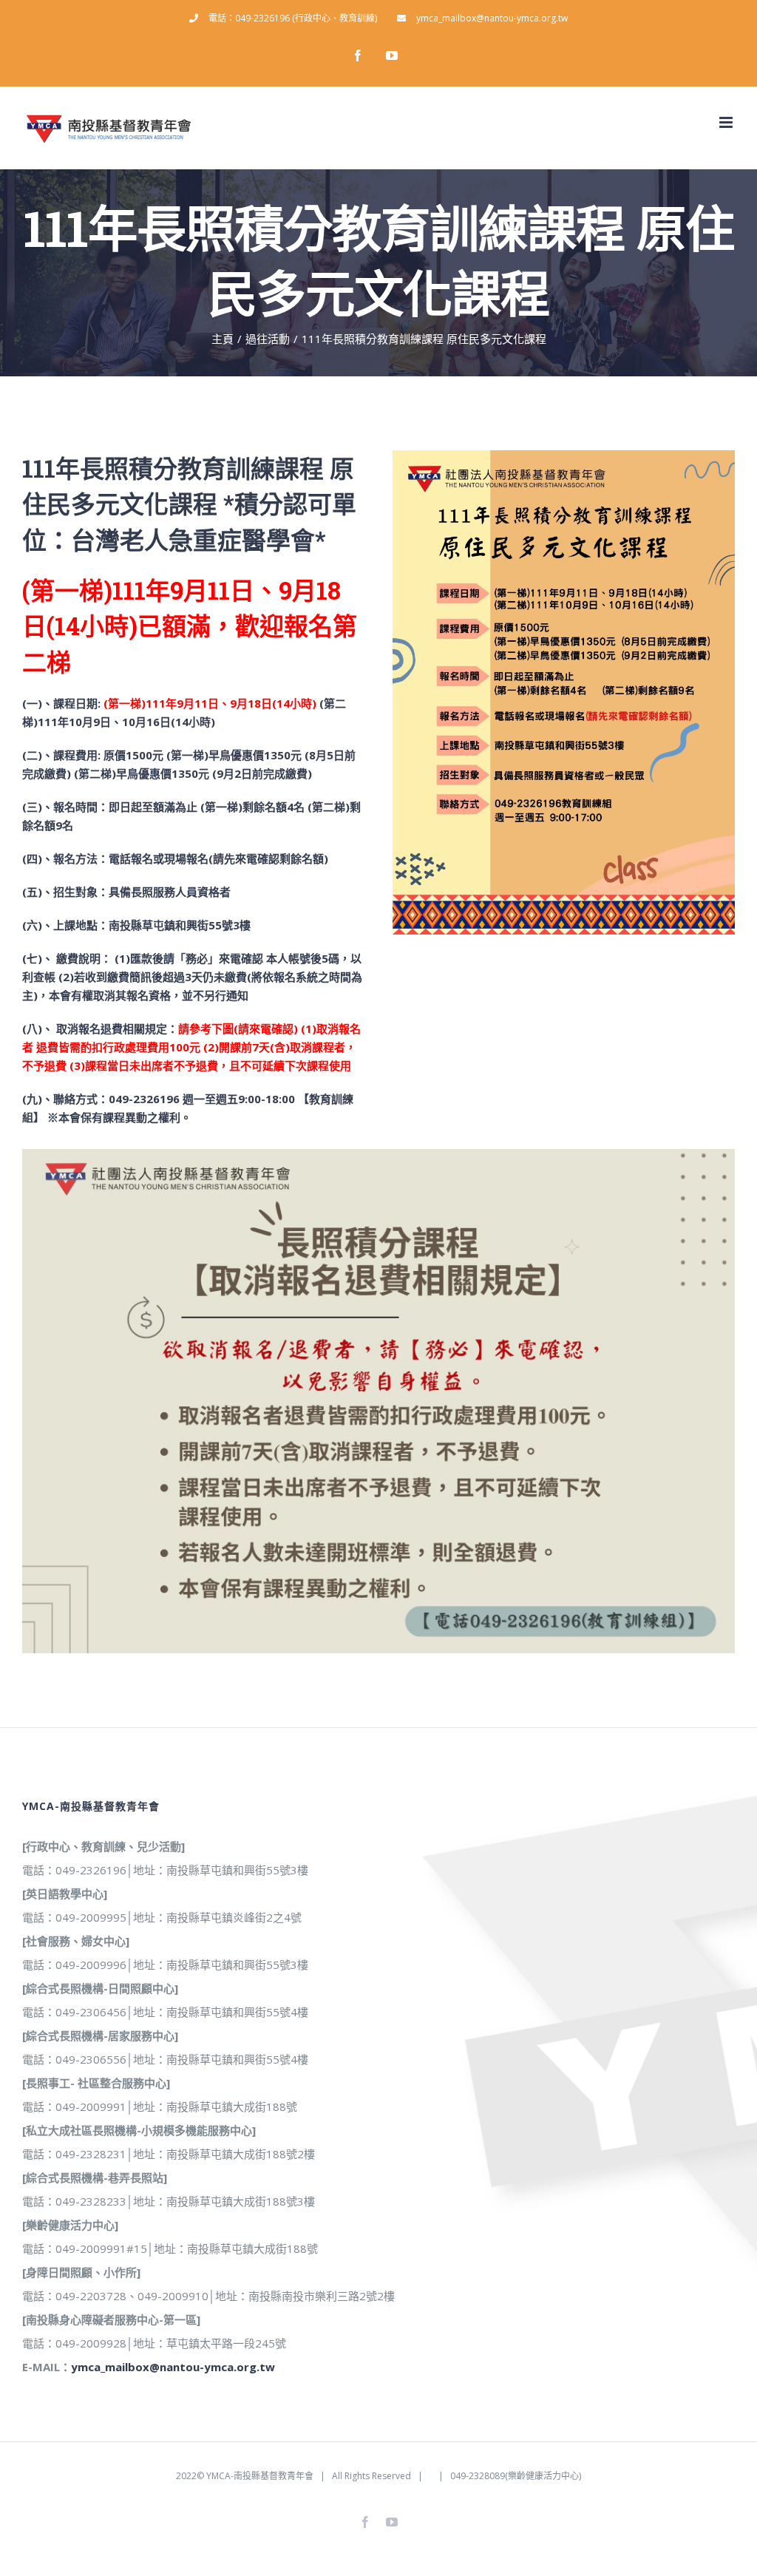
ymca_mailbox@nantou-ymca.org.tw (173, 2367)
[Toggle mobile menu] (727, 122)
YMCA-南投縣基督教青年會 (260, 2476)
